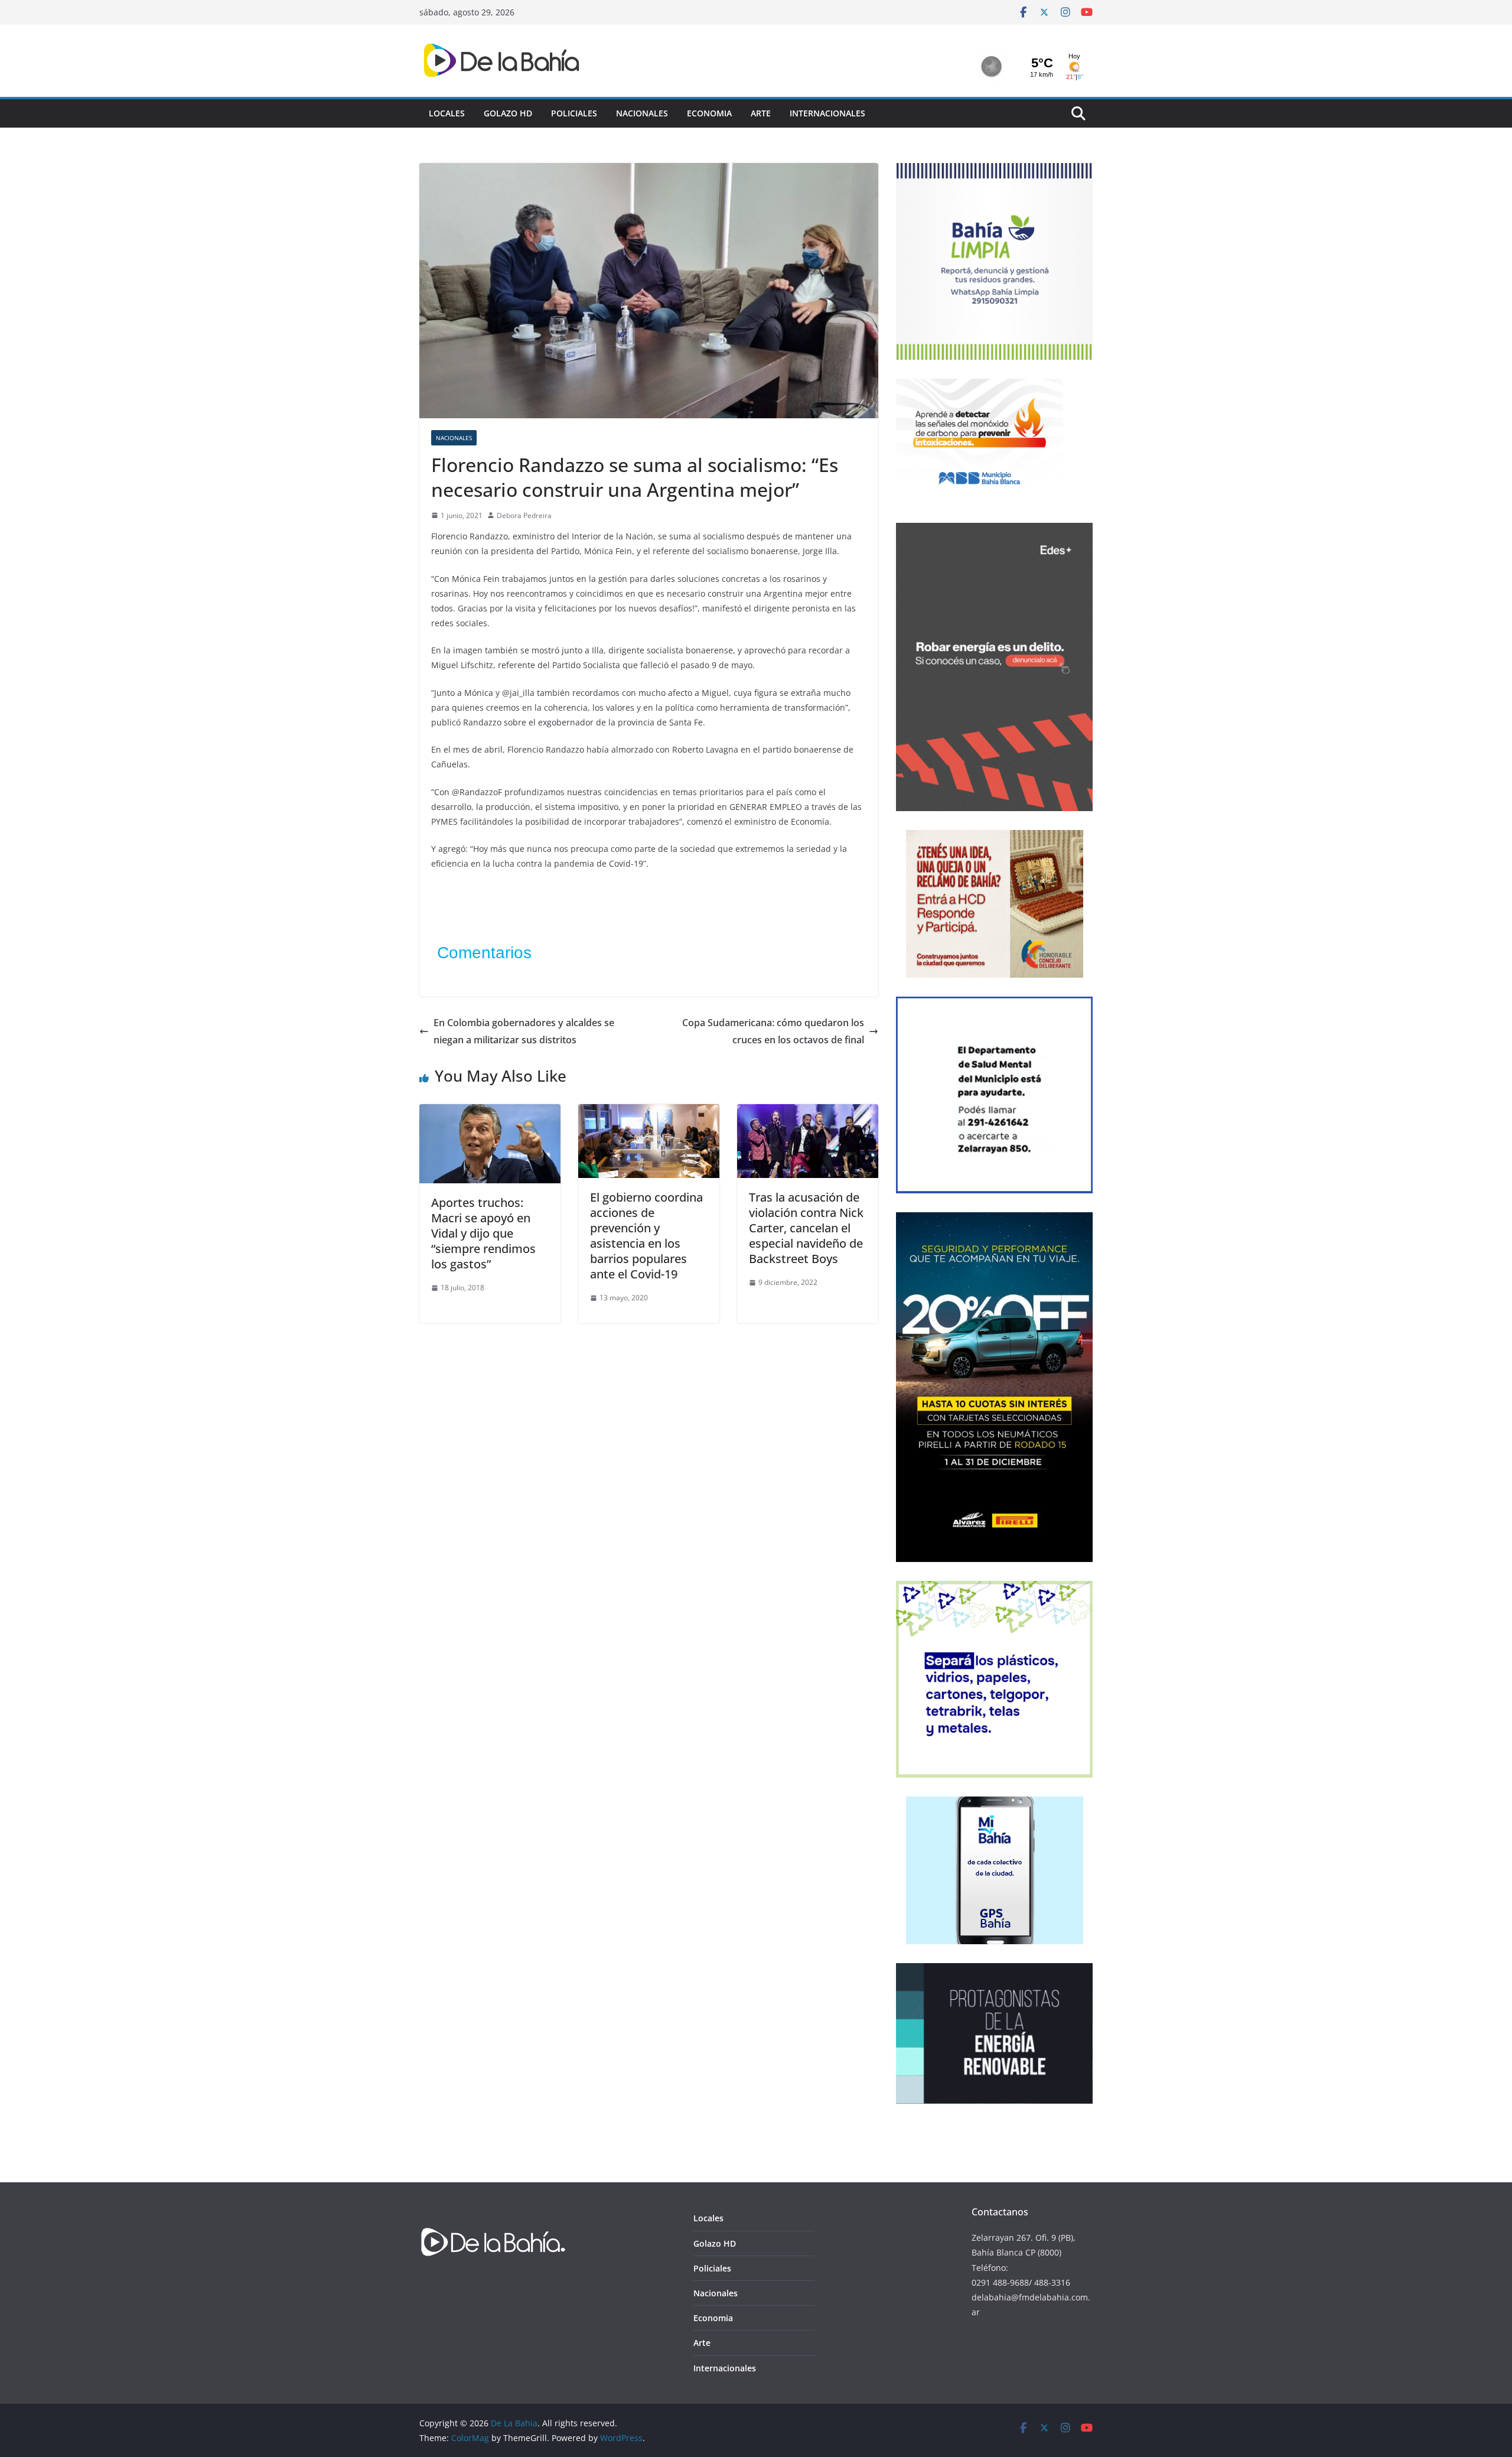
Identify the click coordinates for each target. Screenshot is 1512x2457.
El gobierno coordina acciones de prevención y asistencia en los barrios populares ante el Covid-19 (646, 1236)
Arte (761, 113)
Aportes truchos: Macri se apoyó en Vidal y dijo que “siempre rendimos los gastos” (483, 1233)
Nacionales (642, 113)
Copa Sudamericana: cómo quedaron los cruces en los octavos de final (773, 1031)
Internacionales (827, 113)
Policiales (574, 113)
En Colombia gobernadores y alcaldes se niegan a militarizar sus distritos (524, 1031)
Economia (709, 113)
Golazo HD (508, 113)
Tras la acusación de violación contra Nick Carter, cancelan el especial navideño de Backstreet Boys (806, 1228)
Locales (447, 113)
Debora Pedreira (524, 515)
